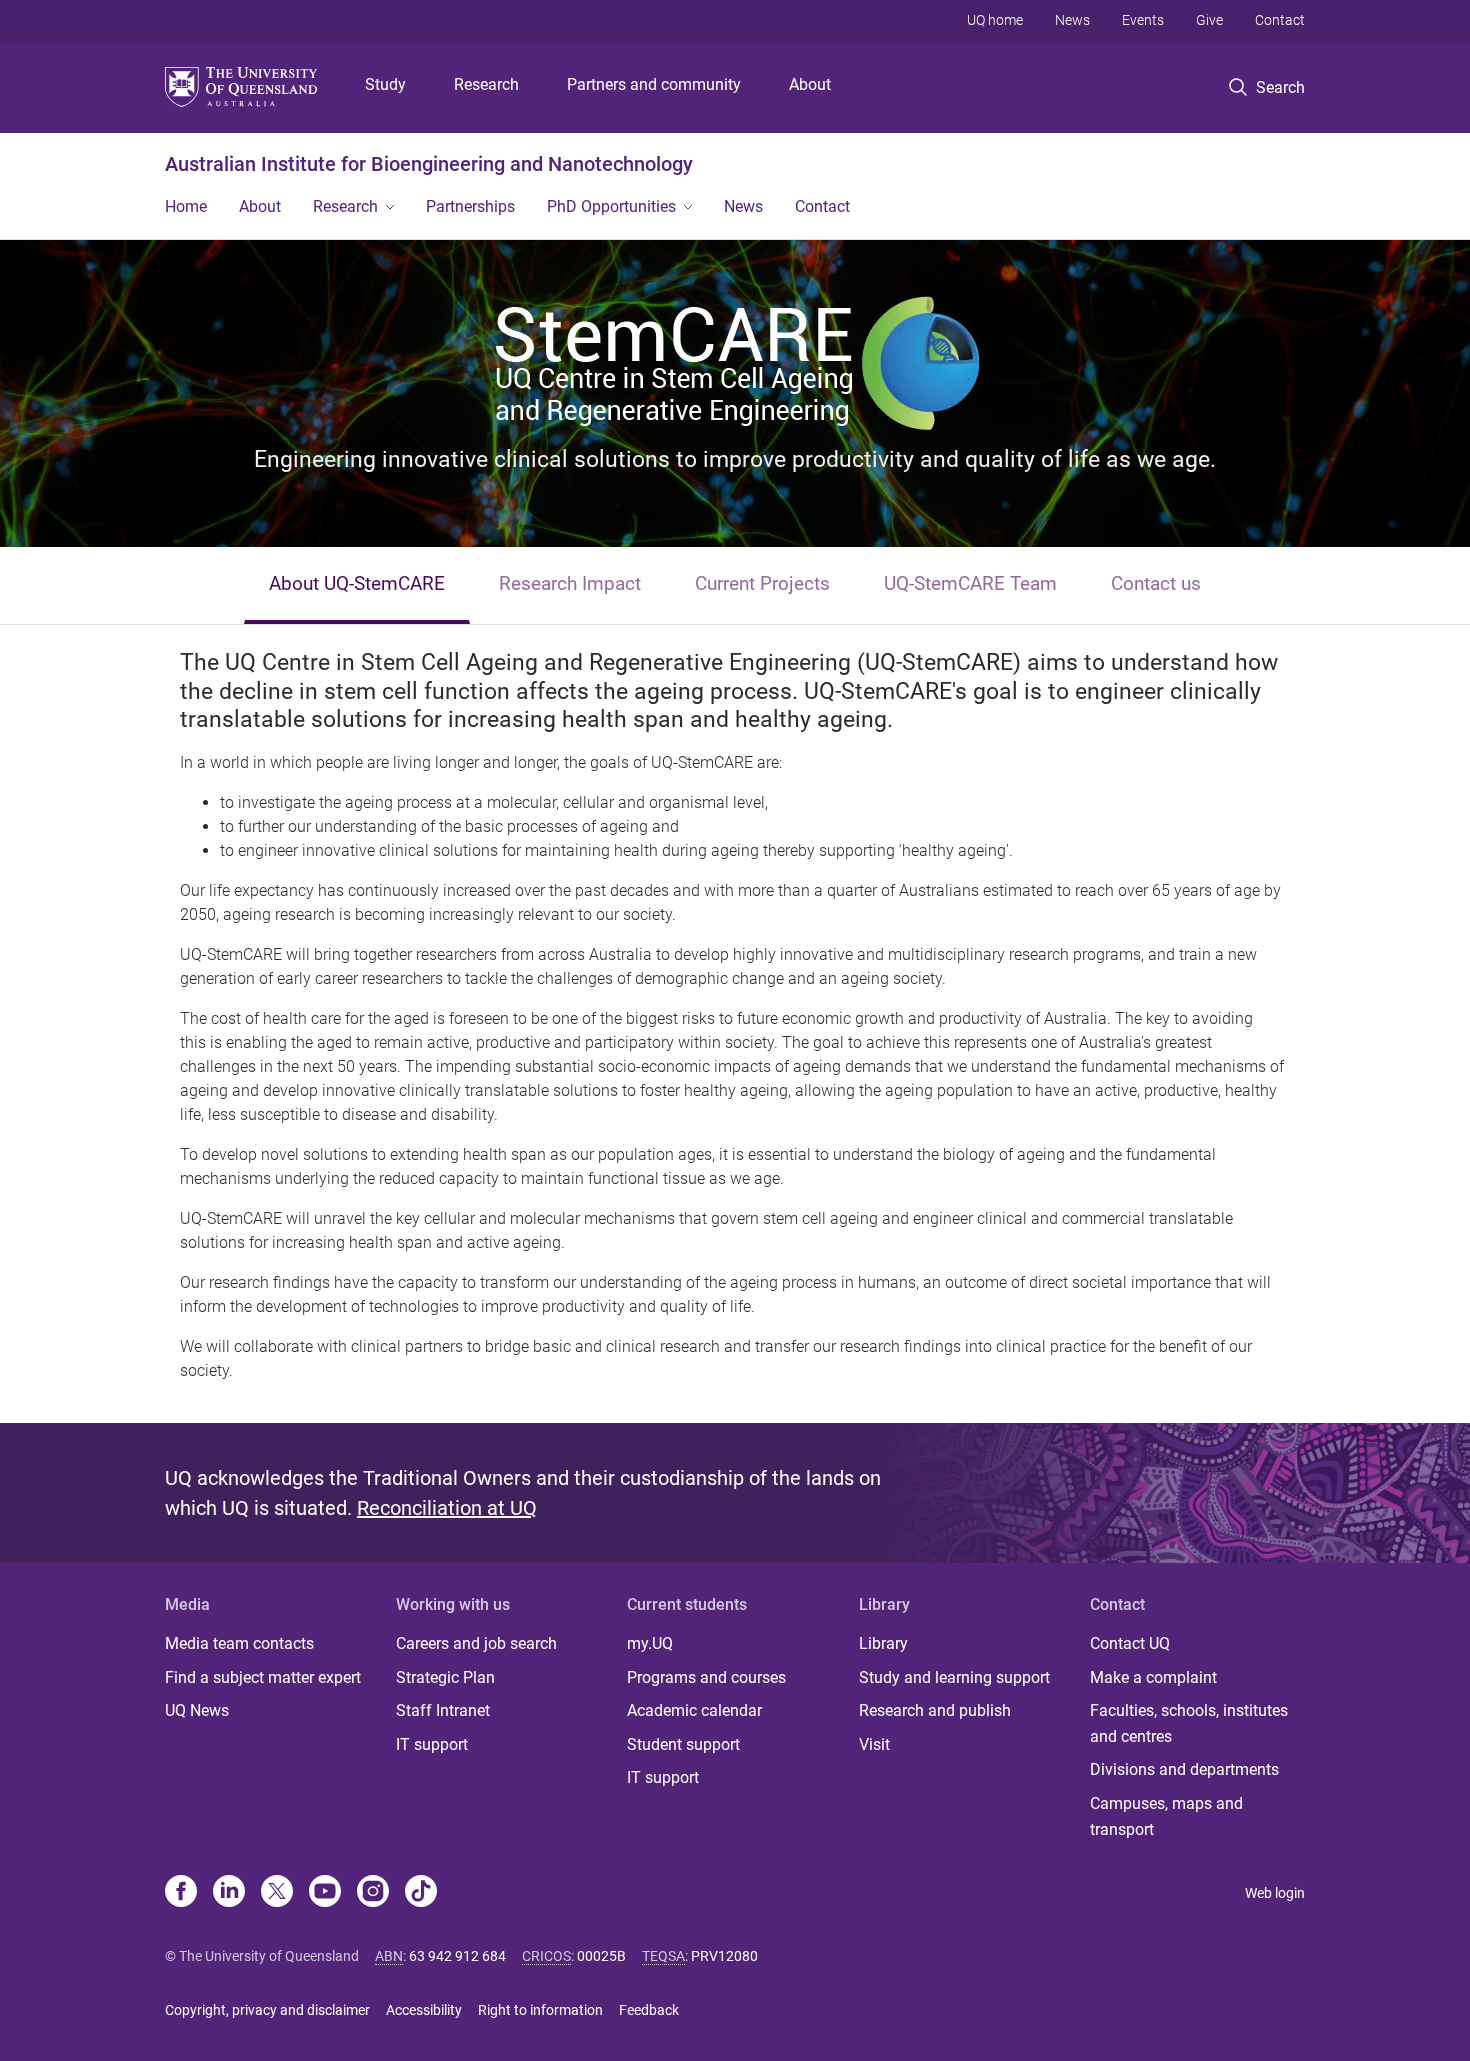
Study (385, 84)
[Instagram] (373, 1893)
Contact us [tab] (1156, 583)
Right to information (540, 2010)
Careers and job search (476, 1643)
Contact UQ (1130, 1643)
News (1072, 20)
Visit (874, 1744)
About (810, 84)
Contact (1280, 20)
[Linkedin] (229, 1893)
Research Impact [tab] (570, 583)
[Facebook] (181, 1893)
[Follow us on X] (277, 1893)
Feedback (649, 2010)
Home (186, 206)
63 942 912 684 (457, 1956)
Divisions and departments (1184, 1769)
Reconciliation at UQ (447, 1508)
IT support (432, 1744)
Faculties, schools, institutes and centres (1189, 1723)
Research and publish (935, 1710)
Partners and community (654, 84)
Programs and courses (706, 1677)
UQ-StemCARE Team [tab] (970, 583)
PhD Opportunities (611, 206)
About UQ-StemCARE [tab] (357, 583)
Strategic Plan (445, 1677)
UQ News (197, 1710)
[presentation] (357, 585)
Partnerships (470, 206)
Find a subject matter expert (263, 1677)
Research (486, 84)
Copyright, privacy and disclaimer (267, 2010)
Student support (683, 1744)
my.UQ (650, 1643)
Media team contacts (239, 1643)
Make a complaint (1153, 1677)
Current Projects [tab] (762, 583)
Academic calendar (694, 1710)
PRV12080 (724, 1956)
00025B (601, 1956)
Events (1143, 20)
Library (883, 1643)
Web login (1275, 1893)
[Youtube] (325, 1893)
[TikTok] (421, 1893)
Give (1209, 20)
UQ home (995, 20)
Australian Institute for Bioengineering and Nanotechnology (429, 164)
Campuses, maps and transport (1166, 1816)
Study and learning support (954, 1677)
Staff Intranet (443, 1710)
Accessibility (424, 2010)
